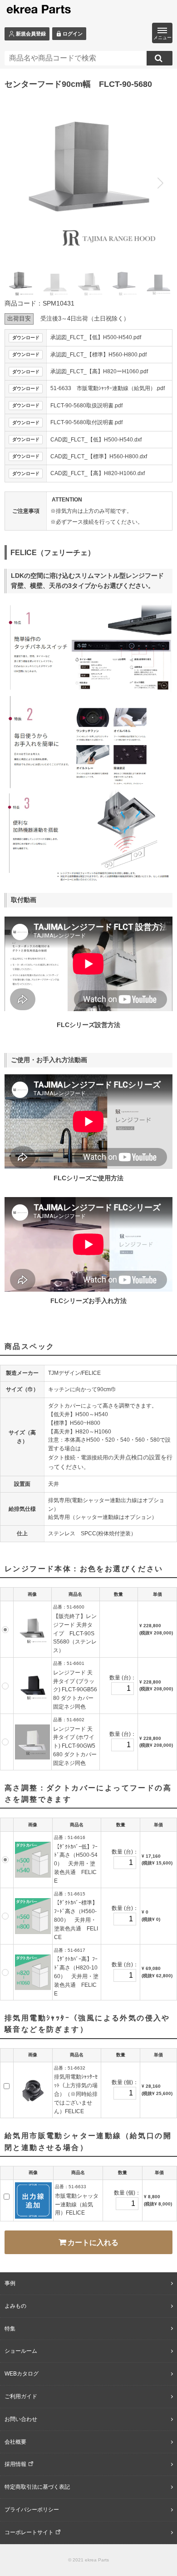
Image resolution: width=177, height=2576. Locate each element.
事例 (10, 2283)
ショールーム (21, 2351)
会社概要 (15, 2442)
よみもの (15, 2306)
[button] (160, 183)
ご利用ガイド (21, 2396)
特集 (10, 2329)
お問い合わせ (21, 2419)
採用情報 (15, 2464)
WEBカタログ (22, 2374)
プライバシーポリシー (32, 2510)
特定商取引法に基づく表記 (37, 2487)
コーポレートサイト (29, 2532)
